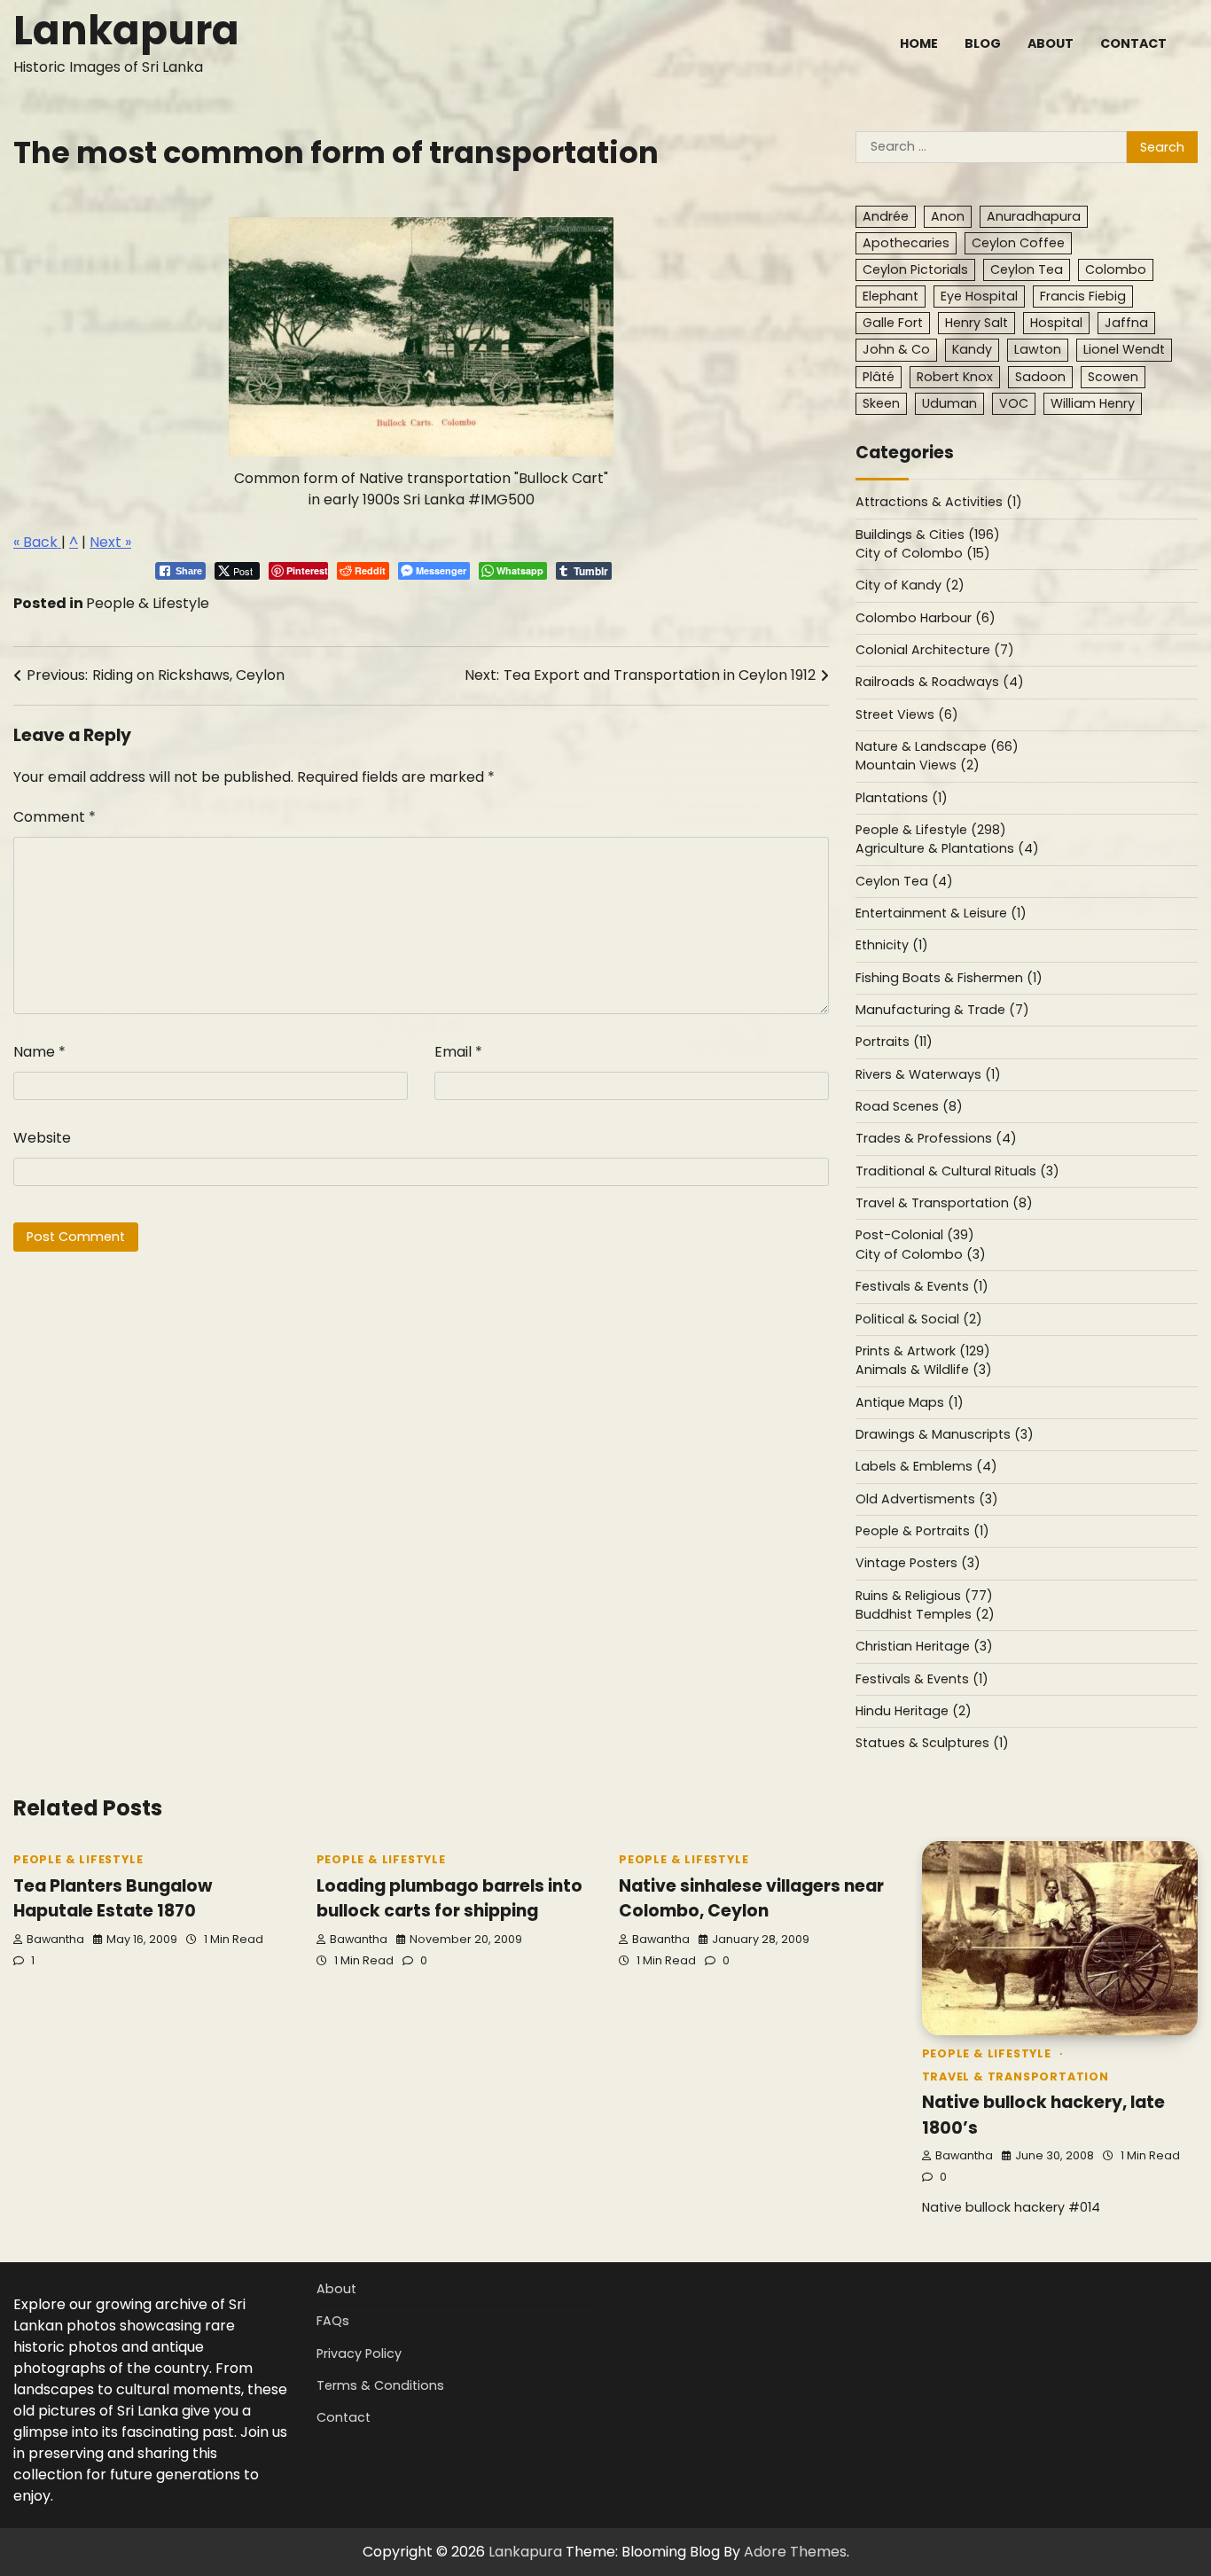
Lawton (1038, 349)
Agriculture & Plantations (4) (947, 848)
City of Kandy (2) (910, 585)
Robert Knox (955, 377)
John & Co (896, 349)
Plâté (879, 377)
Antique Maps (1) (910, 1402)
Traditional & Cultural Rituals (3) (957, 1171)
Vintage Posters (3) (918, 1563)
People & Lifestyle (148, 603)
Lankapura (126, 31)
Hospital (1056, 323)
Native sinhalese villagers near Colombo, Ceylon (751, 1899)
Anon (948, 216)
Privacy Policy (359, 2354)
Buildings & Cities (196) (928, 535)
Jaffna (1126, 323)
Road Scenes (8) (909, 1106)
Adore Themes (795, 2552)
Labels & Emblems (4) (926, 1466)
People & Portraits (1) (922, 1531)
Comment (55, 817)
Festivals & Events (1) (922, 1286)
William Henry (1093, 403)
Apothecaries (906, 243)
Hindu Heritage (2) (914, 1711)
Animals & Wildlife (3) (924, 1370)
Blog (983, 43)
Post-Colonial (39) (915, 1235)
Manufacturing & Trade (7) (942, 1010)
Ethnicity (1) (892, 945)
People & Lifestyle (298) (931, 830)
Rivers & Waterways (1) (928, 1074)
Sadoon (1040, 377)
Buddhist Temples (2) (925, 1614)
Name (39, 1052)
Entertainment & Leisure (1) (941, 913)
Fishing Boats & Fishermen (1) (949, 978)
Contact (1133, 43)
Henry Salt (977, 323)
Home (919, 43)
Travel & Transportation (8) (944, 1203)
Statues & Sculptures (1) (932, 1743)
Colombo (1116, 269)
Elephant (891, 296)
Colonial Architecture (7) (935, 650)
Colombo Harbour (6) (926, 618)
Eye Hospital (979, 296)
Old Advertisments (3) (927, 1499)
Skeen (881, 403)
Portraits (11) (894, 1042)
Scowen (1113, 377)
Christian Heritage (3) (924, 1646)
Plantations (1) (902, 798)
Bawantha (55, 1939)
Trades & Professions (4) (936, 1138)
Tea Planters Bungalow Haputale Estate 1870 (113, 1899)
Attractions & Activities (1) (939, 502)
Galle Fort (893, 323)
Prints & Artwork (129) (923, 1351)
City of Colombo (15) (923, 553)
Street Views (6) (907, 714)
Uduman (949, 403)
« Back (37, 542)
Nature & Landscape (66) (937, 746)
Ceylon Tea (1027, 269)
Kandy (972, 349)
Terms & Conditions (380, 2385)
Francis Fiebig (1083, 296)
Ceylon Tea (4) (904, 881)
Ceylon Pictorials (915, 269)
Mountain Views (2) (918, 765)
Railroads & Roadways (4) (940, 682)
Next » (110, 542)
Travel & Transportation (1016, 2076)
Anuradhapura (1034, 216)
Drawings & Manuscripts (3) (945, 1434)
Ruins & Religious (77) (924, 1596)
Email (458, 1052)
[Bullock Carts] (421, 337)
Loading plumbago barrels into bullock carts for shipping (449, 1899)
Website (42, 1138)
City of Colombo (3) (921, 1254)
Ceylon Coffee (1018, 243)
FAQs (333, 2321)
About (1051, 43)
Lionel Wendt (1124, 349)
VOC (1014, 403)
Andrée (886, 216)
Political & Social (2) (919, 1319)
